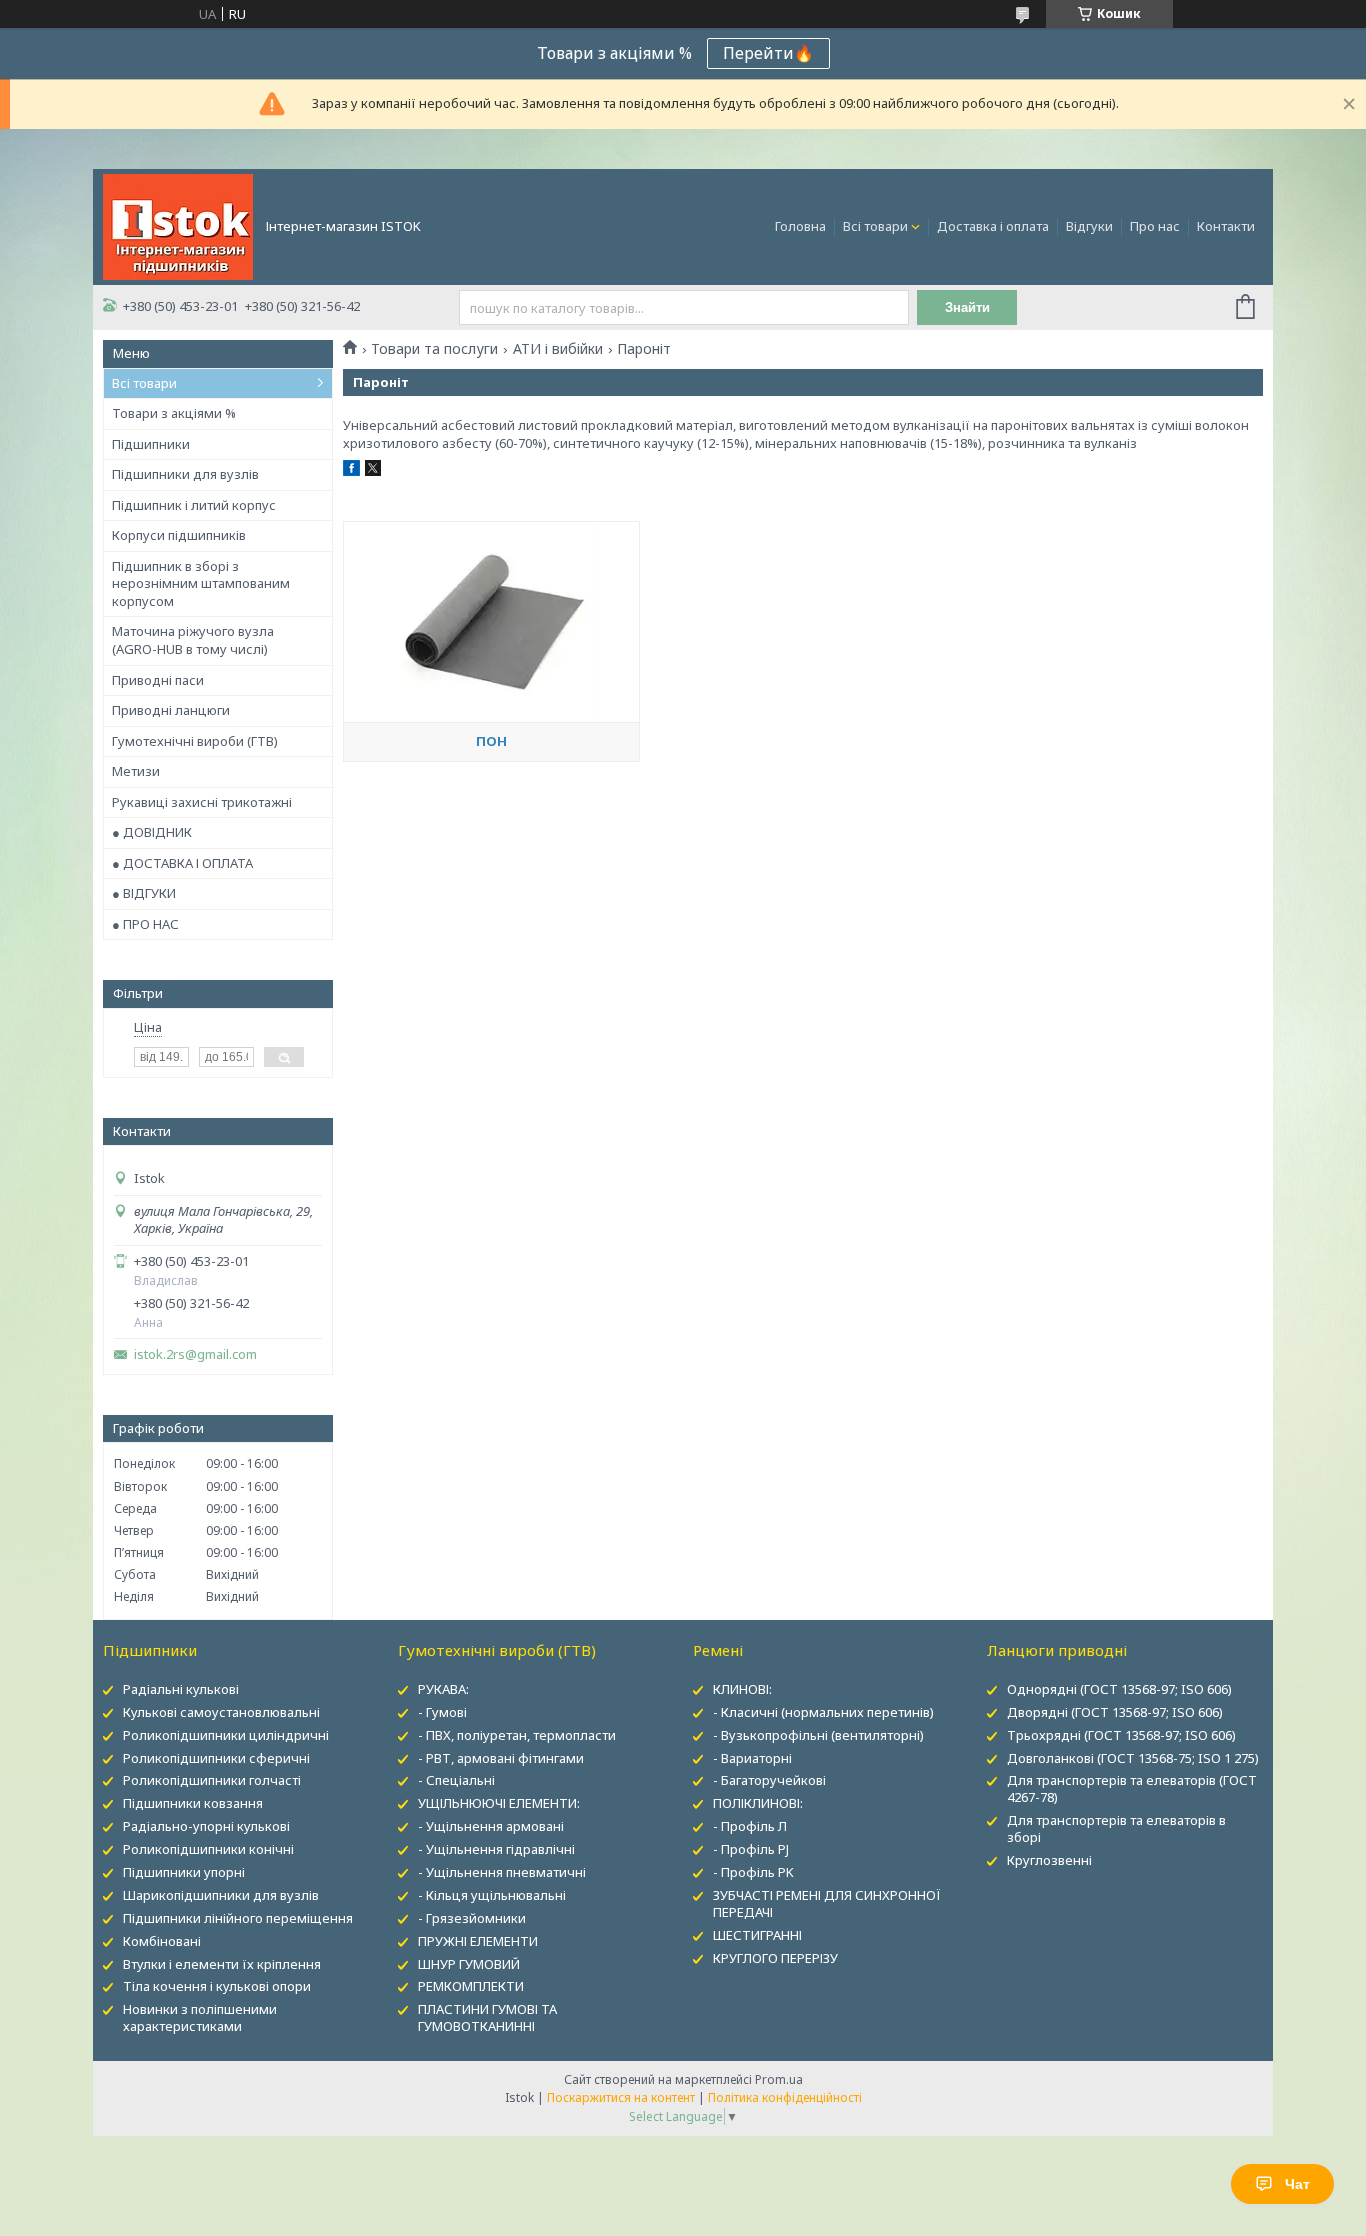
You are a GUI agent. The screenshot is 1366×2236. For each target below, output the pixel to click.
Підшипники (151, 444)
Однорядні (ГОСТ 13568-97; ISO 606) (1119, 1689)
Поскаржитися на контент (621, 2097)
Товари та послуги (434, 349)
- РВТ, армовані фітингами (501, 1758)
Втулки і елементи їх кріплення (222, 1964)
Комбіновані (162, 1941)
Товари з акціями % (174, 413)
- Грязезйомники (472, 1918)
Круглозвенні (1049, 1860)
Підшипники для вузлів (185, 474)
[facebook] (351, 471)
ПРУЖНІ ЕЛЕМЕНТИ (478, 1941)
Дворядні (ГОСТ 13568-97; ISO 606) (1115, 1712)
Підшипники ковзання (193, 1803)
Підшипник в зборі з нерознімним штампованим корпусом (201, 583)
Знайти (967, 307)
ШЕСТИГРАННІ (757, 1935)
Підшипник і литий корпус (194, 505)
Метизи (136, 771)
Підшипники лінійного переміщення (238, 1918)
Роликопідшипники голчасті (212, 1780)
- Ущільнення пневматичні (502, 1872)
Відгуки (1089, 226)
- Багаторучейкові (769, 1780)
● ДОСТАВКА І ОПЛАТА (182, 863)
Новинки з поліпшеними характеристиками (200, 2017)
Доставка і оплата (993, 226)
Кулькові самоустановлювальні (221, 1712)
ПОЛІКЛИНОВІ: (758, 1803)
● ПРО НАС (145, 924)
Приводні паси (158, 680)
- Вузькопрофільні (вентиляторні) (818, 1735)
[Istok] (178, 225)
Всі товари (875, 226)
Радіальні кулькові (181, 1689)
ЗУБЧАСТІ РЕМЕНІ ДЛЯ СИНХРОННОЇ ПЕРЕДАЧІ (827, 1903)
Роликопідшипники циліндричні (226, 1735)
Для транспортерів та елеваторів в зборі (1116, 1828)
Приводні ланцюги (171, 710)
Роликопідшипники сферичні (216, 1758)
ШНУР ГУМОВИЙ (469, 1964)
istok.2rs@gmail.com (195, 1354)
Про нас (1155, 226)
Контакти (1226, 226)
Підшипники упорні (184, 1872)
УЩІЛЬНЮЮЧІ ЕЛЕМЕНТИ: (499, 1803)
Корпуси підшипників (179, 535)
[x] (373, 471)
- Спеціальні (456, 1780)
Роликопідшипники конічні (208, 1849)
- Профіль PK (753, 1872)
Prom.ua (779, 2079)
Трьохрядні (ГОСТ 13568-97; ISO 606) (1121, 1735)
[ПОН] (491, 622)
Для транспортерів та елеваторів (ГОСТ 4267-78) (1132, 1788)
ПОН (491, 741)
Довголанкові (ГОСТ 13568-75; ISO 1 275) (1133, 1758)
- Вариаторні (752, 1758)
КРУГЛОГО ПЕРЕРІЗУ (775, 1958)
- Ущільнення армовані (491, 1826)
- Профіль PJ (751, 1849)
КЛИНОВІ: (742, 1689)
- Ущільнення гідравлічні (496, 1849)
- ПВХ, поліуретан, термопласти (517, 1735)
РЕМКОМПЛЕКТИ (471, 1986)
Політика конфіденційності (785, 2097)
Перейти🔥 (768, 53)
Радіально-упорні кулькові (206, 1826)
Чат (1297, 2184)
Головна (800, 226)
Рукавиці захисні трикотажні (202, 802)
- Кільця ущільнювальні (492, 1895)
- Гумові (442, 1712)
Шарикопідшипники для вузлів (221, 1895)
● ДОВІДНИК (152, 832)
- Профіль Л (750, 1826)
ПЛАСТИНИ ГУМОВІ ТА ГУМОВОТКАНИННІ (487, 2017)
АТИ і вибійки (558, 349)
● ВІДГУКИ (144, 893)
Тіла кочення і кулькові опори (217, 1986)
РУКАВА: (443, 1689)
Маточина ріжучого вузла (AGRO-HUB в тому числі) (193, 640)
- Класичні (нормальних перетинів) (823, 1712)
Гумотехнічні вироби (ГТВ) (195, 741)
